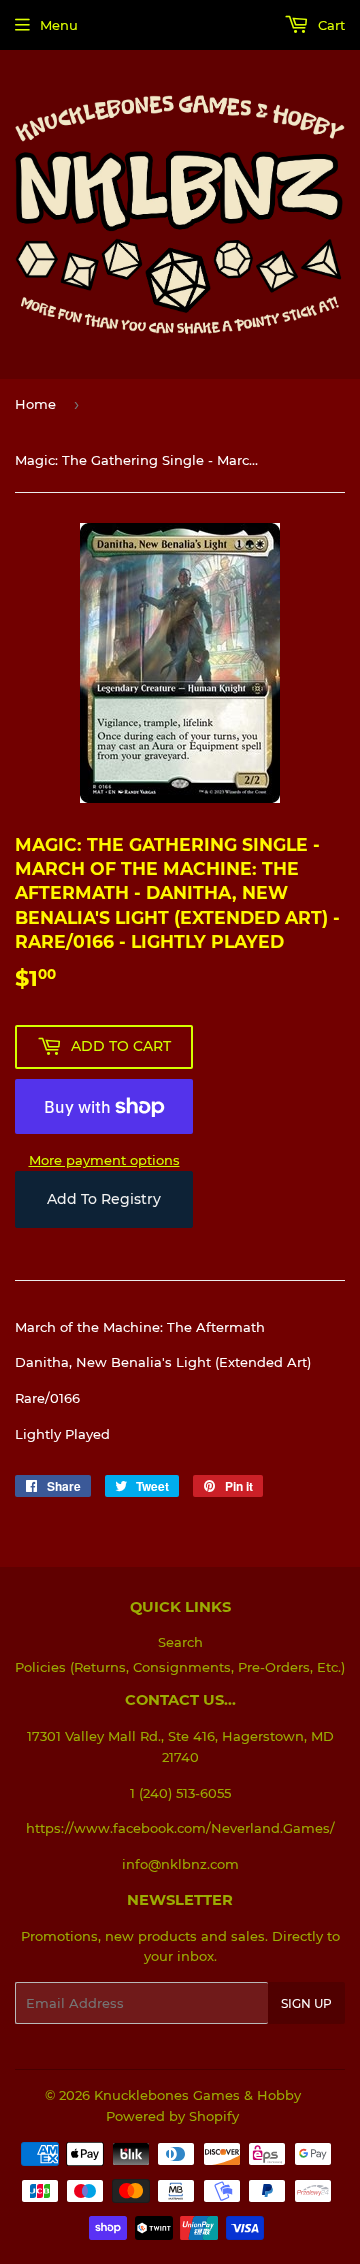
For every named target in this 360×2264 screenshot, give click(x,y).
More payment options (104, 1160)
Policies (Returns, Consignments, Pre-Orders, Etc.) (180, 1667)
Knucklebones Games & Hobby (197, 2095)
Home (35, 404)
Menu (59, 25)
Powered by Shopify (172, 2116)
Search (180, 1642)
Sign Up (306, 2003)
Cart (329, 25)
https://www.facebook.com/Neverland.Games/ (180, 1828)
